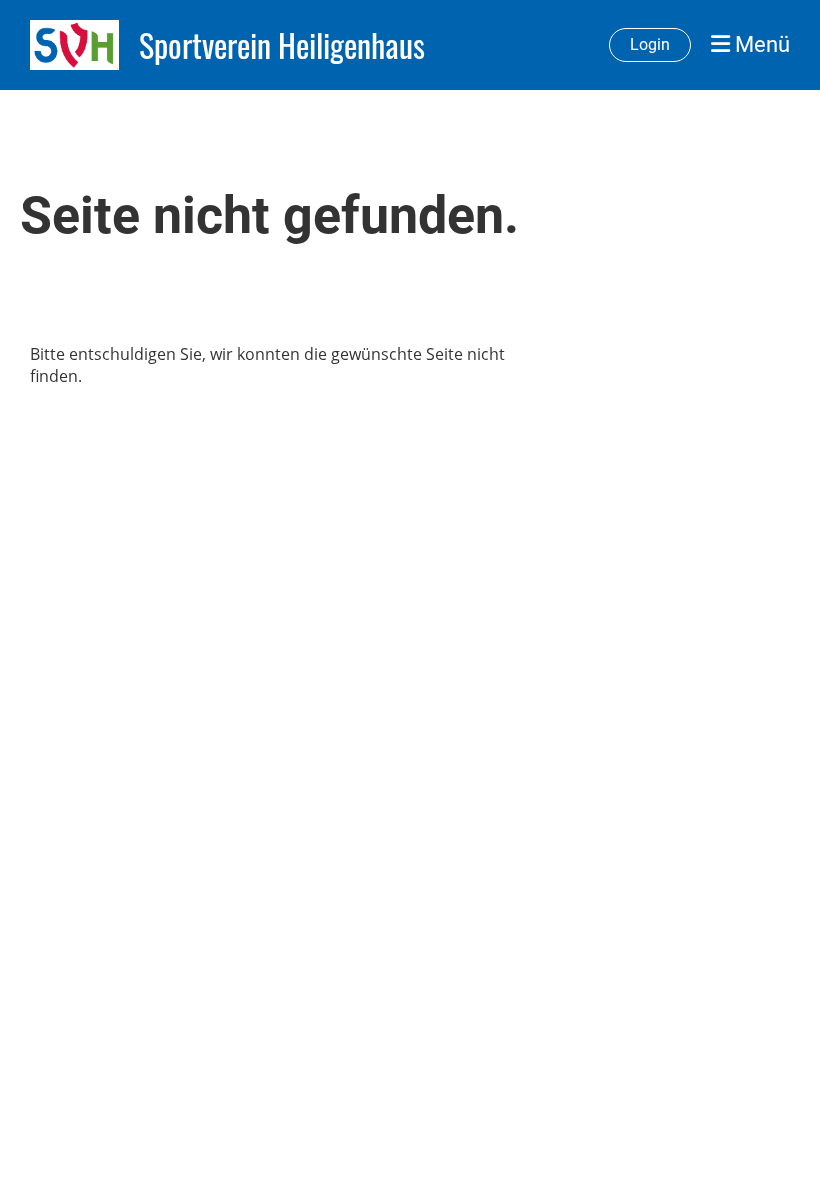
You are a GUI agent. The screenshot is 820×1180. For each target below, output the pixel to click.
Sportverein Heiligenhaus (282, 45)
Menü (760, 44)
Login (650, 44)
